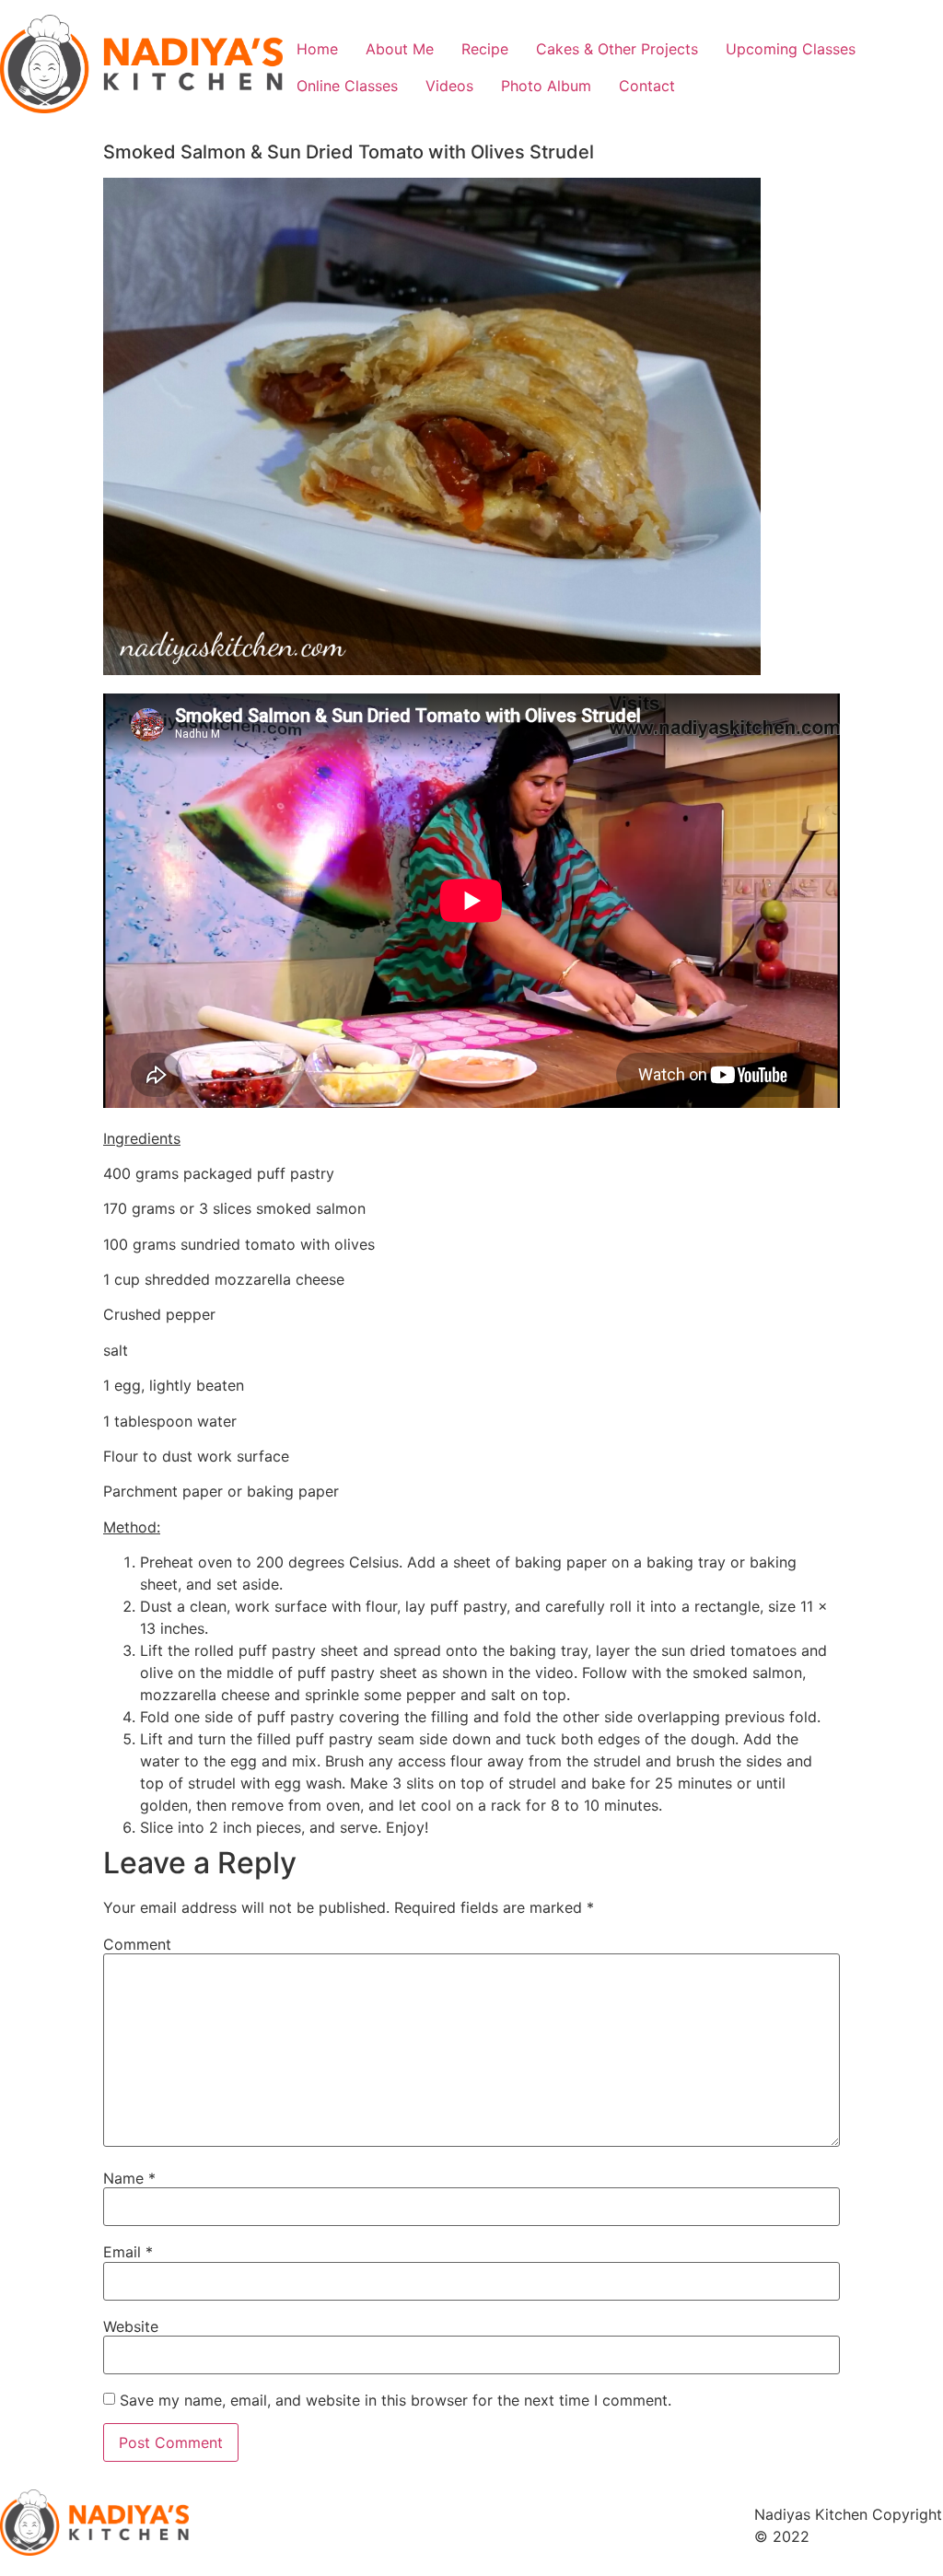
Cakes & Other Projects (617, 49)
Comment (137, 1944)
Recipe (485, 49)
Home (317, 49)
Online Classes (347, 86)
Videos (449, 86)
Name (129, 2178)
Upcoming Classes (791, 49)
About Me (400, 49)
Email (128, 2252)
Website (131, 2326)
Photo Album (546, 86)
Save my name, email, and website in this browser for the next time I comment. (396, 2400)
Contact (647, 86)
